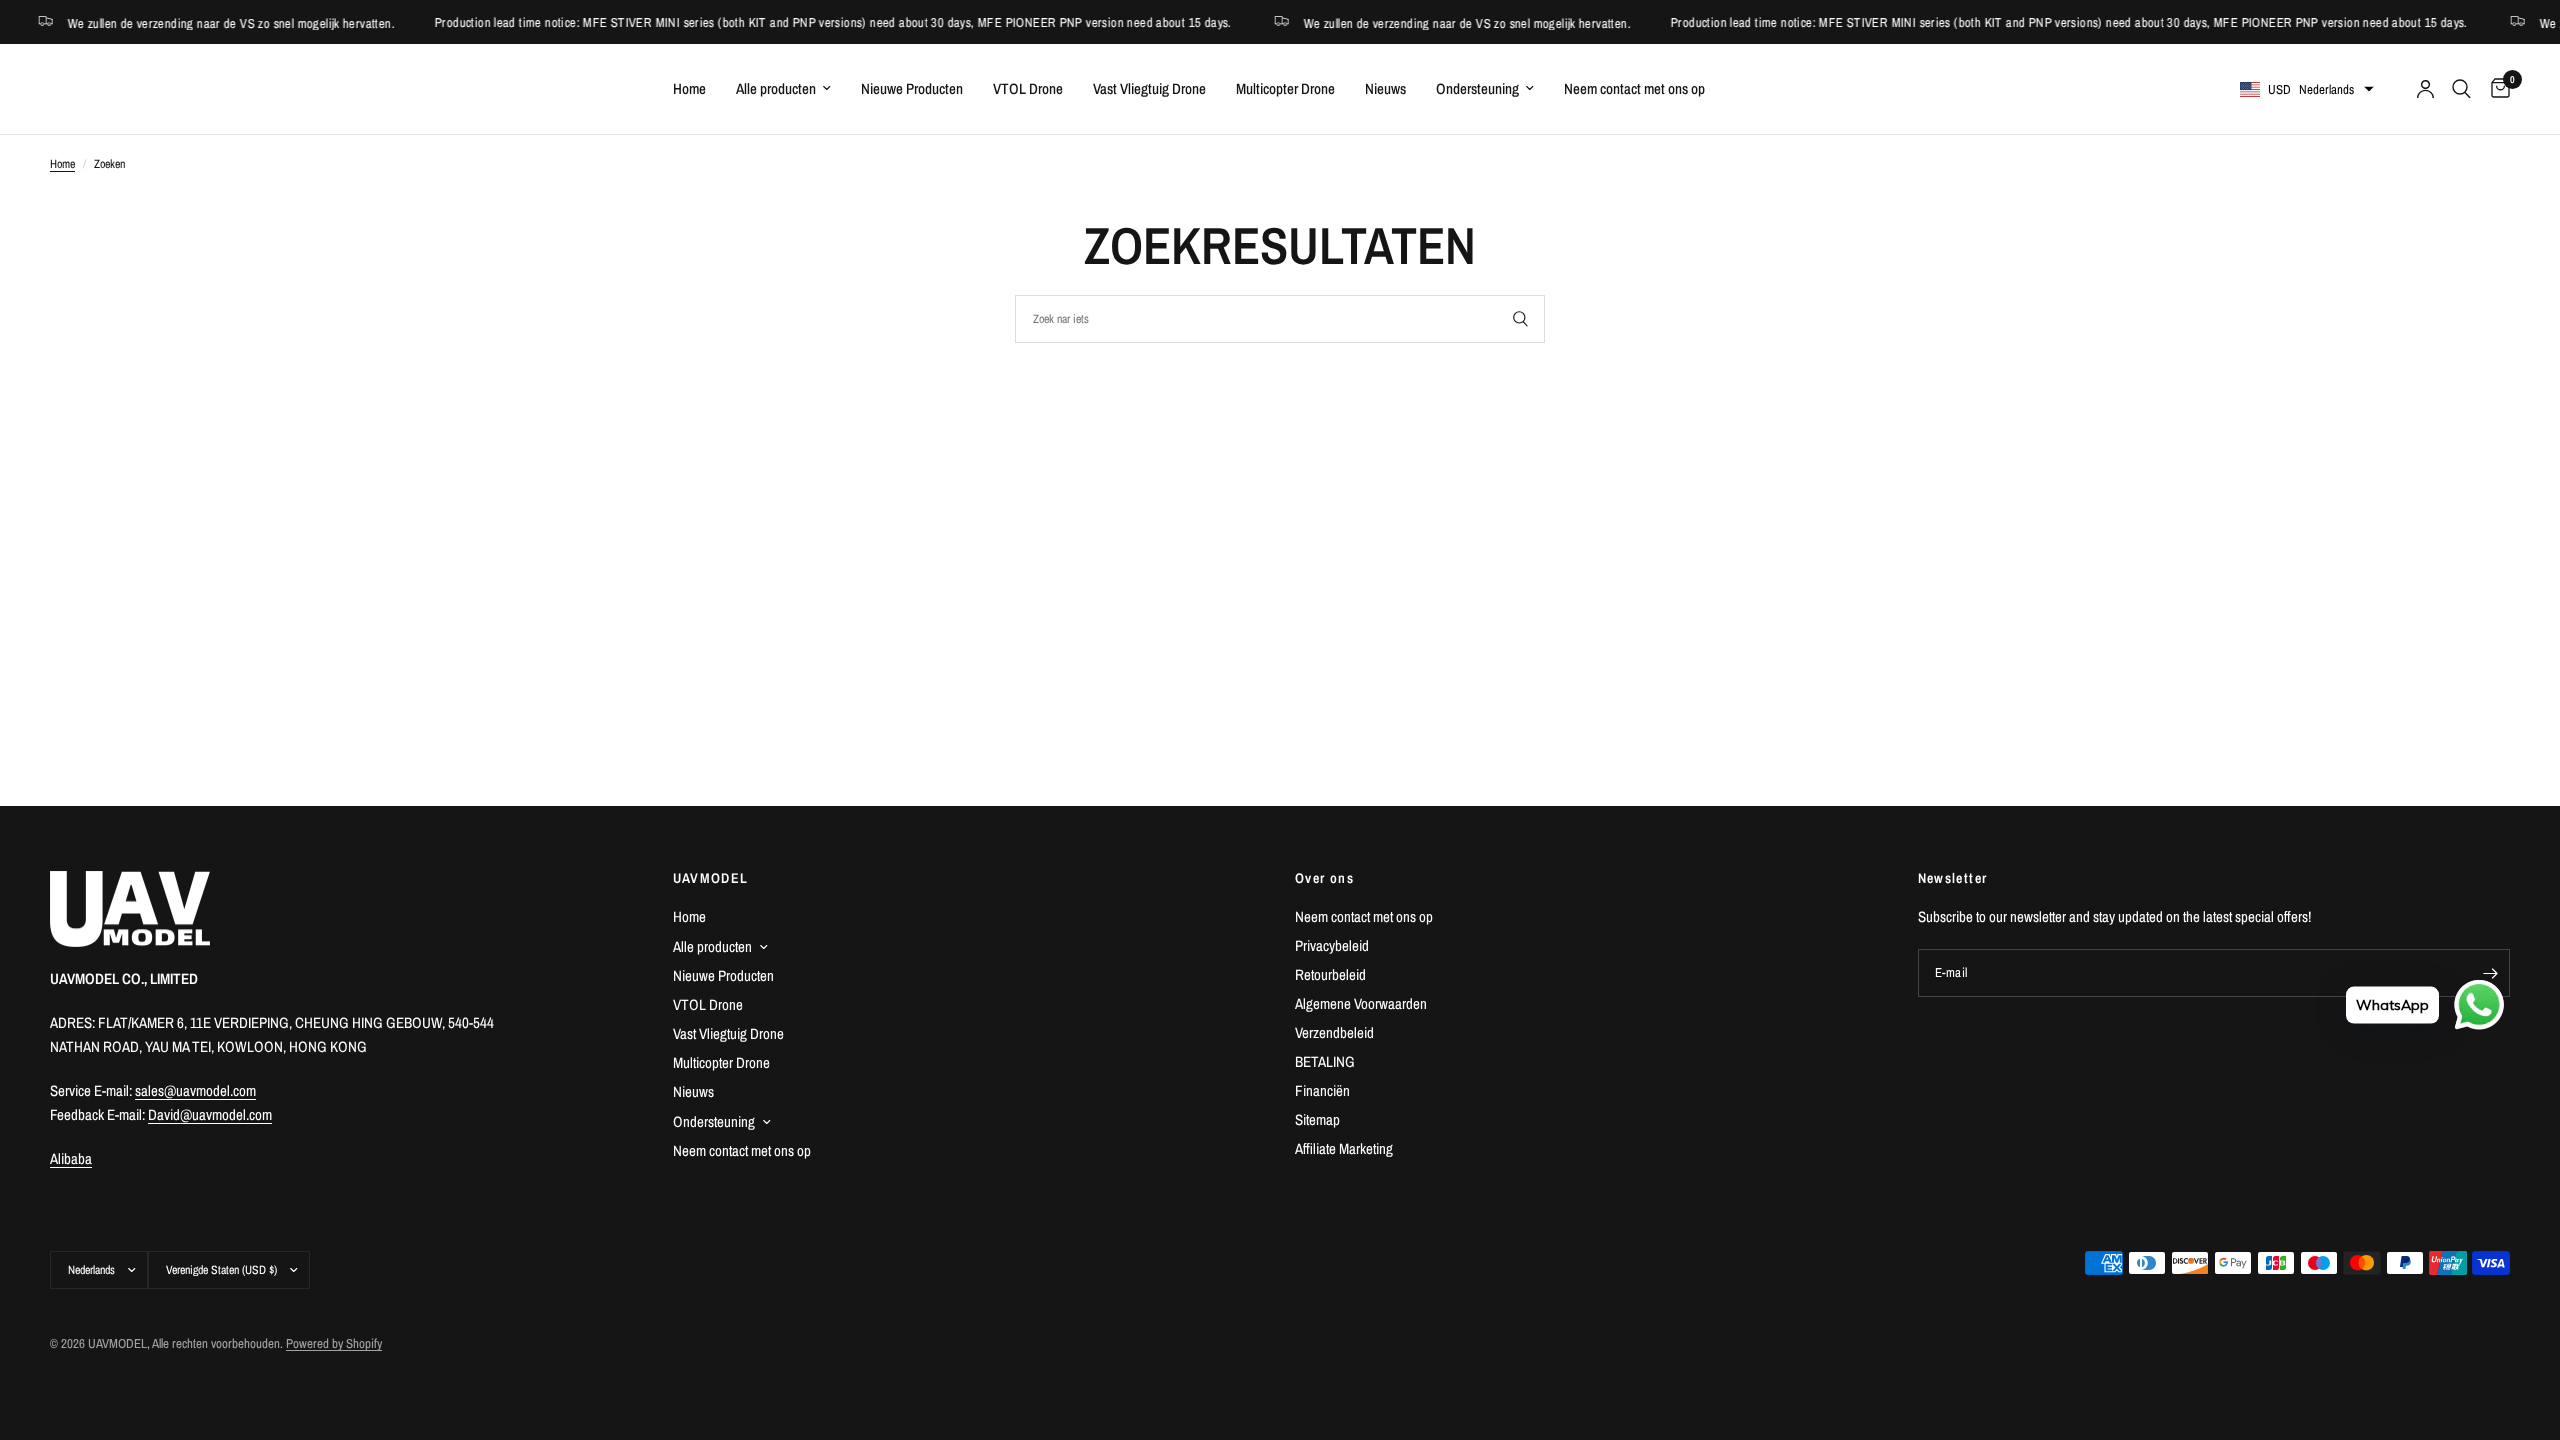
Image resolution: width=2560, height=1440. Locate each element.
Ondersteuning (1477, 88)
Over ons (1324, 878)
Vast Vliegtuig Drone (1149, 88)
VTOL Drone (1028, 88)
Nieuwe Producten (912, 88)
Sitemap (1317, 1119)
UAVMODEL (711, 878)
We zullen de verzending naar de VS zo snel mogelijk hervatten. (1418, 22)
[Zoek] (2461, 89)
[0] (2495, 89)
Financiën (1322, 1090)
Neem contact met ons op (1634, 88)
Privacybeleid (1332, 945)
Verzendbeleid (1334, 1032)
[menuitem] (689, 89)
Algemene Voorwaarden (1361, 1003)
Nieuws (1385, 88)
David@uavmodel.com (210, 1114)
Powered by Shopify (334, 1343)
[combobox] (1280, 319)
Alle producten (776, 88)
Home (689, 88)
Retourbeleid (1330, 974)
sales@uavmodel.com (195, 1090)
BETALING (1325, 1061)
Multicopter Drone (1285, 88)
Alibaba (71, 1158)
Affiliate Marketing (1344, 1148)
